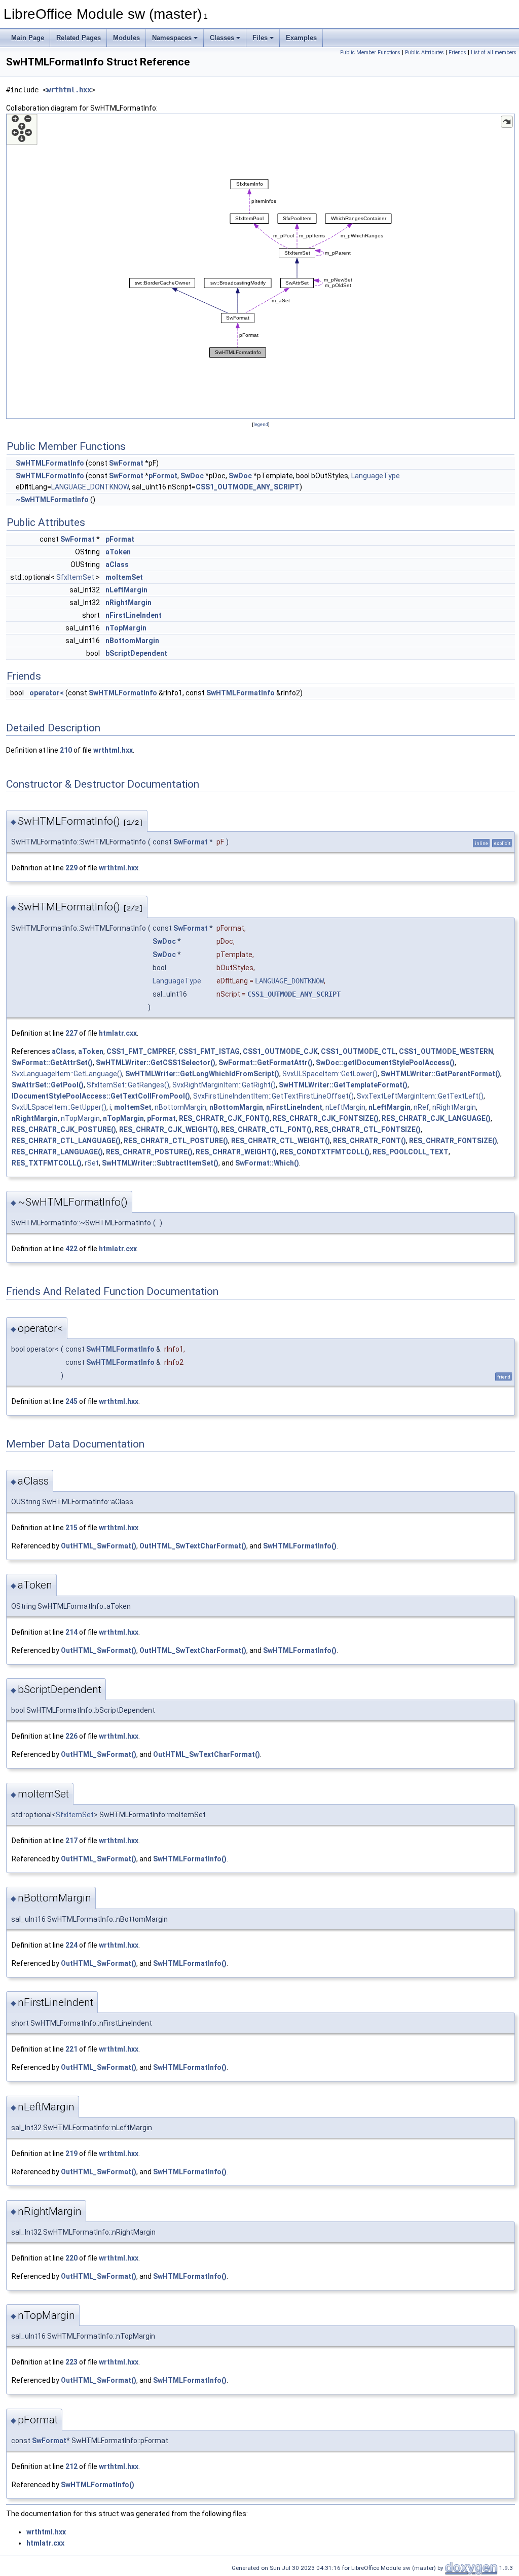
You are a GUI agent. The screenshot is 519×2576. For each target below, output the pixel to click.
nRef (421, 1107)
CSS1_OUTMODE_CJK (280, 1051)
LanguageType (376, 476)
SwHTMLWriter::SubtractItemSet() (160, 1163)
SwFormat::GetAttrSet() (52, 1063)
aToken (118, 552)
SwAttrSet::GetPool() (48, 1085)
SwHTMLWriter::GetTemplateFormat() (343, 1085)
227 (71, 1033)
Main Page (28, 38)
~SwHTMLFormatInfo (52, 500)
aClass (117, 564)
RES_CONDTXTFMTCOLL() (325, 1152)
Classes (222, 38)
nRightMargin (128, 603)
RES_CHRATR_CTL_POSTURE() (176, 1141)
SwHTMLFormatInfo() (300, 1546)
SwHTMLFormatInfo (50, 463)
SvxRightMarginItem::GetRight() (224, 1085)
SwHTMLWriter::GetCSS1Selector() (156, 1063)
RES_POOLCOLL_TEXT (411, 1152)
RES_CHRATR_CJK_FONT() (224, 1118)
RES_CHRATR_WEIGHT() (236, 1152)
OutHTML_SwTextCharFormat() (193, 1546)
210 (66, 750)
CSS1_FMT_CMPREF (141, 1051)
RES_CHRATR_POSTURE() (149, 1152)
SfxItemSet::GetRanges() (128, 1085)
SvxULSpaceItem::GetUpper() (59, 1107)
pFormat (163, 476)
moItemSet (124, 577)
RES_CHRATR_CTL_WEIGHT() (281, 1141)
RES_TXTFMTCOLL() (47, 1163)
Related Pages (79, 38)
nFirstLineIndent (134, 615)
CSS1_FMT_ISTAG (209, 1051)
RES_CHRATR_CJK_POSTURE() (64, 1130)
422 (71, 1249)
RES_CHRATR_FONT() (369, 1141)
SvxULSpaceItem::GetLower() (330, 1074)
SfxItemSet (75, 577)
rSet (92, 1163)
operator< (47, 693)
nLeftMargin (126, 590)
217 (71, 1841)
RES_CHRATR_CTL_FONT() (266, 1130)
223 (71, 2362)
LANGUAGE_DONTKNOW (90, 487)
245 (71, 1401)
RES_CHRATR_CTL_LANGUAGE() (66, 1141)
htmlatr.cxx (118, 1033)
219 (71, 2154)
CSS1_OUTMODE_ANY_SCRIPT (248, 487)
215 (71, 1528)
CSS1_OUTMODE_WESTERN (446, 1051)
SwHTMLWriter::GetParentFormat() (440, 1074)
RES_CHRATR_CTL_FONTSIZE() (368, 1130)
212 (71, 2466)
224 (71, 1945)
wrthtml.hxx (69, 90)
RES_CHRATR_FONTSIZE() (453, 1141)
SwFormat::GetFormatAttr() (266, 1063)
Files (260, 38)
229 (71, 868)
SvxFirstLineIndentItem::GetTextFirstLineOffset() (273, 1096)
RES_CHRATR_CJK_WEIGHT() (169, 1130)
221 (71, 2049)
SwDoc (192, 476)
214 (71, 1632)
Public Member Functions (370, 52)
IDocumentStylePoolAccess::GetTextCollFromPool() (101, 1096)
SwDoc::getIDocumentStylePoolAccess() (385, 1063)
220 (71, 2258)
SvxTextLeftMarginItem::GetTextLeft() (420, 1096)
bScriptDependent (136, 653)
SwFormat (126, 463)
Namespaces (172, 38)
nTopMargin (126, 628)
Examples (301, 38)
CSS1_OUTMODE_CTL (358, 1051)
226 (71, 1736)
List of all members (494, 52)
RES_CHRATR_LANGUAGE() (57, 1152)
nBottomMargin (132, 641)
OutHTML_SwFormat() (99, 1546)
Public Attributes (424, 52)
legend (261, 424)
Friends (457, 52)
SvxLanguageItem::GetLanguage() (67, 1074)
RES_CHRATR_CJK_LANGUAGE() (436, 1118)
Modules (126, 38)
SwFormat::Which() (267, 1163)
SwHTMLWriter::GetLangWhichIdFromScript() (202, 1074)
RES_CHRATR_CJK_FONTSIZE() (326, 1118)
